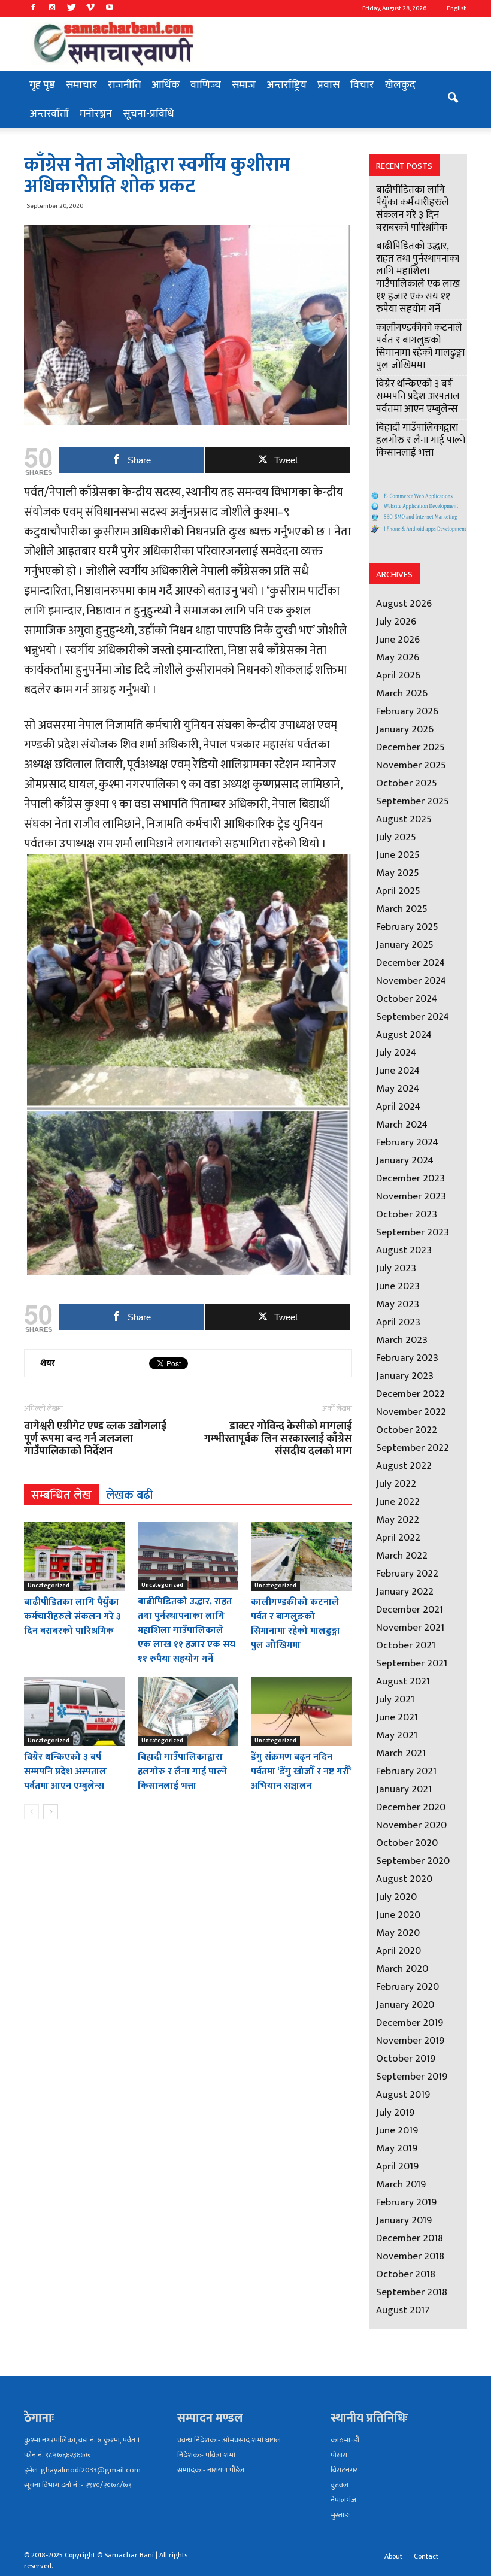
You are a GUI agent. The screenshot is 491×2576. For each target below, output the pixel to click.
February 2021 (406, 1771)
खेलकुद (400, 85)
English (457, 8)
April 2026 (398, 675)
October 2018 (406, 2274)
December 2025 (410, 747)
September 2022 (413, 1448)
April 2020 (398, 1951)
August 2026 (404, 604)
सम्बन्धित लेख (61, 1495)
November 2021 (410, 1628)
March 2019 (401, 2184)
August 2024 (404, 1035)
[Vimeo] (90, 8)
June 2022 (398, 1502)
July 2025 (396, 837)
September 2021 (412, 1663)
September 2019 (412, 2077)
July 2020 (396, 1897)
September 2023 (413, 1232)
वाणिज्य (206, 85)
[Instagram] (52, 8)
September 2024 (413, 1017)
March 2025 (402, 909)
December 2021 (410, 1610)
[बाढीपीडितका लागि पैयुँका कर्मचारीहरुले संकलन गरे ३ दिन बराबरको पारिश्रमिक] (75, 1556)
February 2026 (407, 711)
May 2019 (397, 2148)
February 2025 (407, 927)
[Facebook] (33, 8)
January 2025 (405, 945)
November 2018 (410, 2256)
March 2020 (402, 1969)
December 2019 (410, 2023)
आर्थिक (166, 85)
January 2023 (405, 1376)
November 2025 (411, 765)
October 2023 (407, 1214)
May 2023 (398, 1304)
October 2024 (407, 999)
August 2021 (403, 1681)
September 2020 (413, 1861)
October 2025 (407, 783)
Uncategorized (49, 1586)
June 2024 (398, 1071)
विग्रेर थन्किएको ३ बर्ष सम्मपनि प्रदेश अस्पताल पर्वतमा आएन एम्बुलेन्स (65, 1772)
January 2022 (405, 1592)
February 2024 (407, 1142)
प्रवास (328, 85)
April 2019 (397, 2166)
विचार (362, 85)
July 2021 (395, 1699)
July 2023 (396, 1268)
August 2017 (403, 2310)
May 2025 (398, 873)
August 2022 (404, 1466)
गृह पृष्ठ (42, 85)
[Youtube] (110, 8)
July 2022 (396, 1484)
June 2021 (397, 1717)
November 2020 (411, 1825)
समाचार (81, 85)
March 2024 (402, 1125)
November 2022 (411, 1412)
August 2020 (404, 1879)
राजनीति (124, 85)
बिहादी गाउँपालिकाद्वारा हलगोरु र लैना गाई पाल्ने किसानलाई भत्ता (182, 1772)
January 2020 (405, 2005)
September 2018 (412, 2292)
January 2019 (404, 2220)
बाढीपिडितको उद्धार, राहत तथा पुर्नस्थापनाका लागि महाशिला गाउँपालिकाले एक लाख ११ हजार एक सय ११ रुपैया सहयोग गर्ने (187, 1630)
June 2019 (397, 2130)
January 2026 (405, 729)
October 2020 (407, 1843)
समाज (244, 85)
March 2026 (402, 693)
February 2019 (406, 2202)
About (393, 2556)
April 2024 (398, 1107)
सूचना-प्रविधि (148, 114)
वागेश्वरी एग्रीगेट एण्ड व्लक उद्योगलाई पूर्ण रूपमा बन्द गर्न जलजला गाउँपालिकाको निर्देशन (95, 1439)
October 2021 (406, 1645)
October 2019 (406, 2059)
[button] (453, 99)
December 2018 (410, 2238)
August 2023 (404, 1250)
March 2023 (402, 1340)
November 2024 (411, 981)
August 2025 (404, 819)
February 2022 (407, 1574)
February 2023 (407, 1358)
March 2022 (402, 1556)
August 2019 (403, 2095)
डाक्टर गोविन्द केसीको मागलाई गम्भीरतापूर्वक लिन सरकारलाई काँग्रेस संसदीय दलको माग (278, 1439)
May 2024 (398, 1089)
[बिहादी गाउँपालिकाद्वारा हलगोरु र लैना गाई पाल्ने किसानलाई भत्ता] (188, 1711)
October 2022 (407, 1430)
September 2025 (413, 801)
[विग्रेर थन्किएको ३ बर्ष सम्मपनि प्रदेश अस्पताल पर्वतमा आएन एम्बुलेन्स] (75, 1711)
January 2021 (404, 1789)
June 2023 (398, 1286)
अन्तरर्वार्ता (49, 114)
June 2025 (398, 855)
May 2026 (398, 657)
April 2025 (398, 891)
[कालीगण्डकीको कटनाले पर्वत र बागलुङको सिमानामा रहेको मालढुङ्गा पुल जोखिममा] (301, 1556)
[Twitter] (71, 8)
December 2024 (410, 963)
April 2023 (398, 1322)
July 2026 (396, 622)
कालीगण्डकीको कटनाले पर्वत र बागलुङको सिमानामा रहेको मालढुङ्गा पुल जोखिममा (296, 1624)
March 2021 (401, 1753)
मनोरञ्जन (96, 114)
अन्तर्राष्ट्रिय (287, 85)
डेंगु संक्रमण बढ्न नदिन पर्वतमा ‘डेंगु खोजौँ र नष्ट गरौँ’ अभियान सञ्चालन (301, 1772)
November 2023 (411, 1196)
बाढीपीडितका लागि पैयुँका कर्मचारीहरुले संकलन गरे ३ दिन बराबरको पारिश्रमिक (72, 1616)
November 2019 (410, 2041)
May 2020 (398, 1933)
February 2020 (407, 1987)
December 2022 (410, 1394)
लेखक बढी (130, 1495)
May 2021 (397, 1735)
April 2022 (398, 1538)
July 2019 (395, 2113)
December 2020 (411, 1807)
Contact (426, 2556)
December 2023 (410, 1178)
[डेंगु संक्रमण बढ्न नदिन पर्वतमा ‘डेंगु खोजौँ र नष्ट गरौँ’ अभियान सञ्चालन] (301, 1711)
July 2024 (396, 1053)
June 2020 (398, 1915)
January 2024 (405, 1160)
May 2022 (398, 1520)
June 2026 (398, 640)
